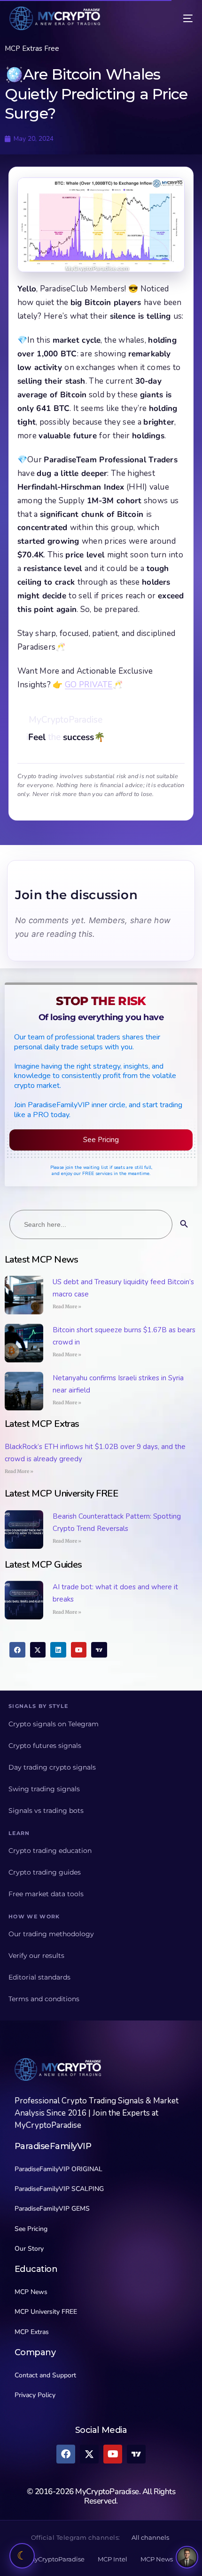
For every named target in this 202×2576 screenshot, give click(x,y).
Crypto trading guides (45, 1872)
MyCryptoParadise (57, 2559)
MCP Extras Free (32, 48)
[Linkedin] (58, 1650)
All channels (150, 2537)
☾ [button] (22, 2556)
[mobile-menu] (181, 18)
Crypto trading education (50, 1851)
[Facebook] (17, 1650)
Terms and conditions (44, 1999)
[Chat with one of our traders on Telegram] (187, 2557)
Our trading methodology (51, 1934)
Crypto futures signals (45, 1746)
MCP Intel (113, 2559)
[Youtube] (79, 1650)
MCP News (157, 2559)
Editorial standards (39, 1977)
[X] (38, 1650)
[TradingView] (99, 1650)
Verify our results (36, 1956)
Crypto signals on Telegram (54, 1724)
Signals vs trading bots (46, 1811)
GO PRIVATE (89, 685)
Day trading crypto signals (52, 1767)
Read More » (67, 1307)
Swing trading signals (44, 1789)
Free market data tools (46, 1894)
